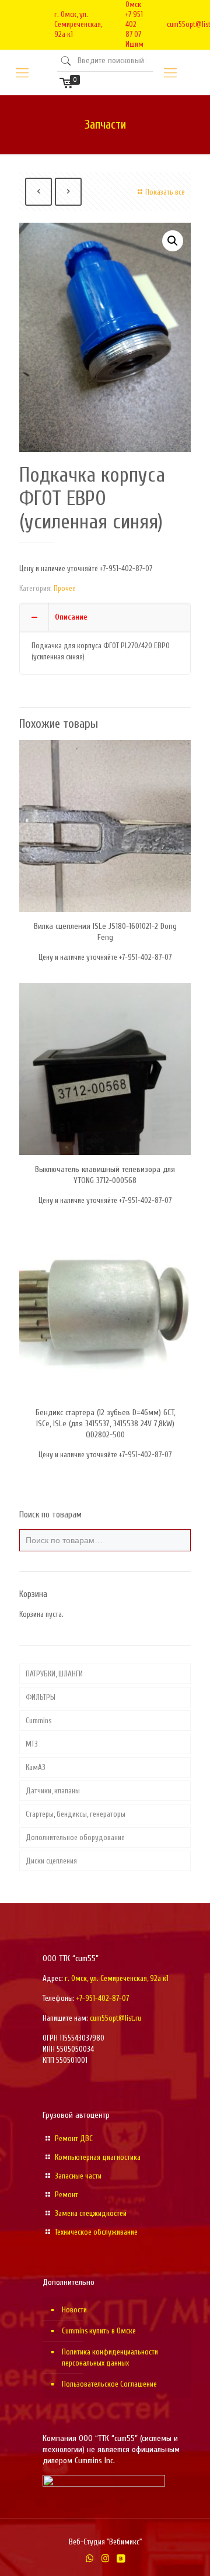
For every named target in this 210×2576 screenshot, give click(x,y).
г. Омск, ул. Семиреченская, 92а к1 (78, 24)
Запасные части (78, 2176)
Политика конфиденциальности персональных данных (110, 2357)
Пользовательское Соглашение (109, 2384)
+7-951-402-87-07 (103, 1998)
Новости (74, 2310)
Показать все (165, 192)
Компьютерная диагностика (98, 2157)
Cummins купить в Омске (99, 2331)
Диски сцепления (51, 1861)
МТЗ (32, 1744)
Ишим (134, 44)
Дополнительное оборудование (75, 1837)
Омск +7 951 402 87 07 (134, 19)
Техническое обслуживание (96, 2232)
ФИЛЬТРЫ (41, 1697)
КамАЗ (36, 1767)
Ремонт (66, 2195)
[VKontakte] (121, 2559)
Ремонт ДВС (74, 2138)
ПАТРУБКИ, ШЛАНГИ (54, 1674)
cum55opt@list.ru (116, 2018)
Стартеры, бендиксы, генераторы (76, 1814)
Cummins (38, 1721)
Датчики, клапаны (53, 1791)
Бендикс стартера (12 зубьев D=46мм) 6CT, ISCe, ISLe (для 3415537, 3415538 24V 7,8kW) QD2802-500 (105, 1424)
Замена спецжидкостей (91, 2213)
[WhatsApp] (90, 2559)
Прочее (65, 588)
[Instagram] (105, 2559)
